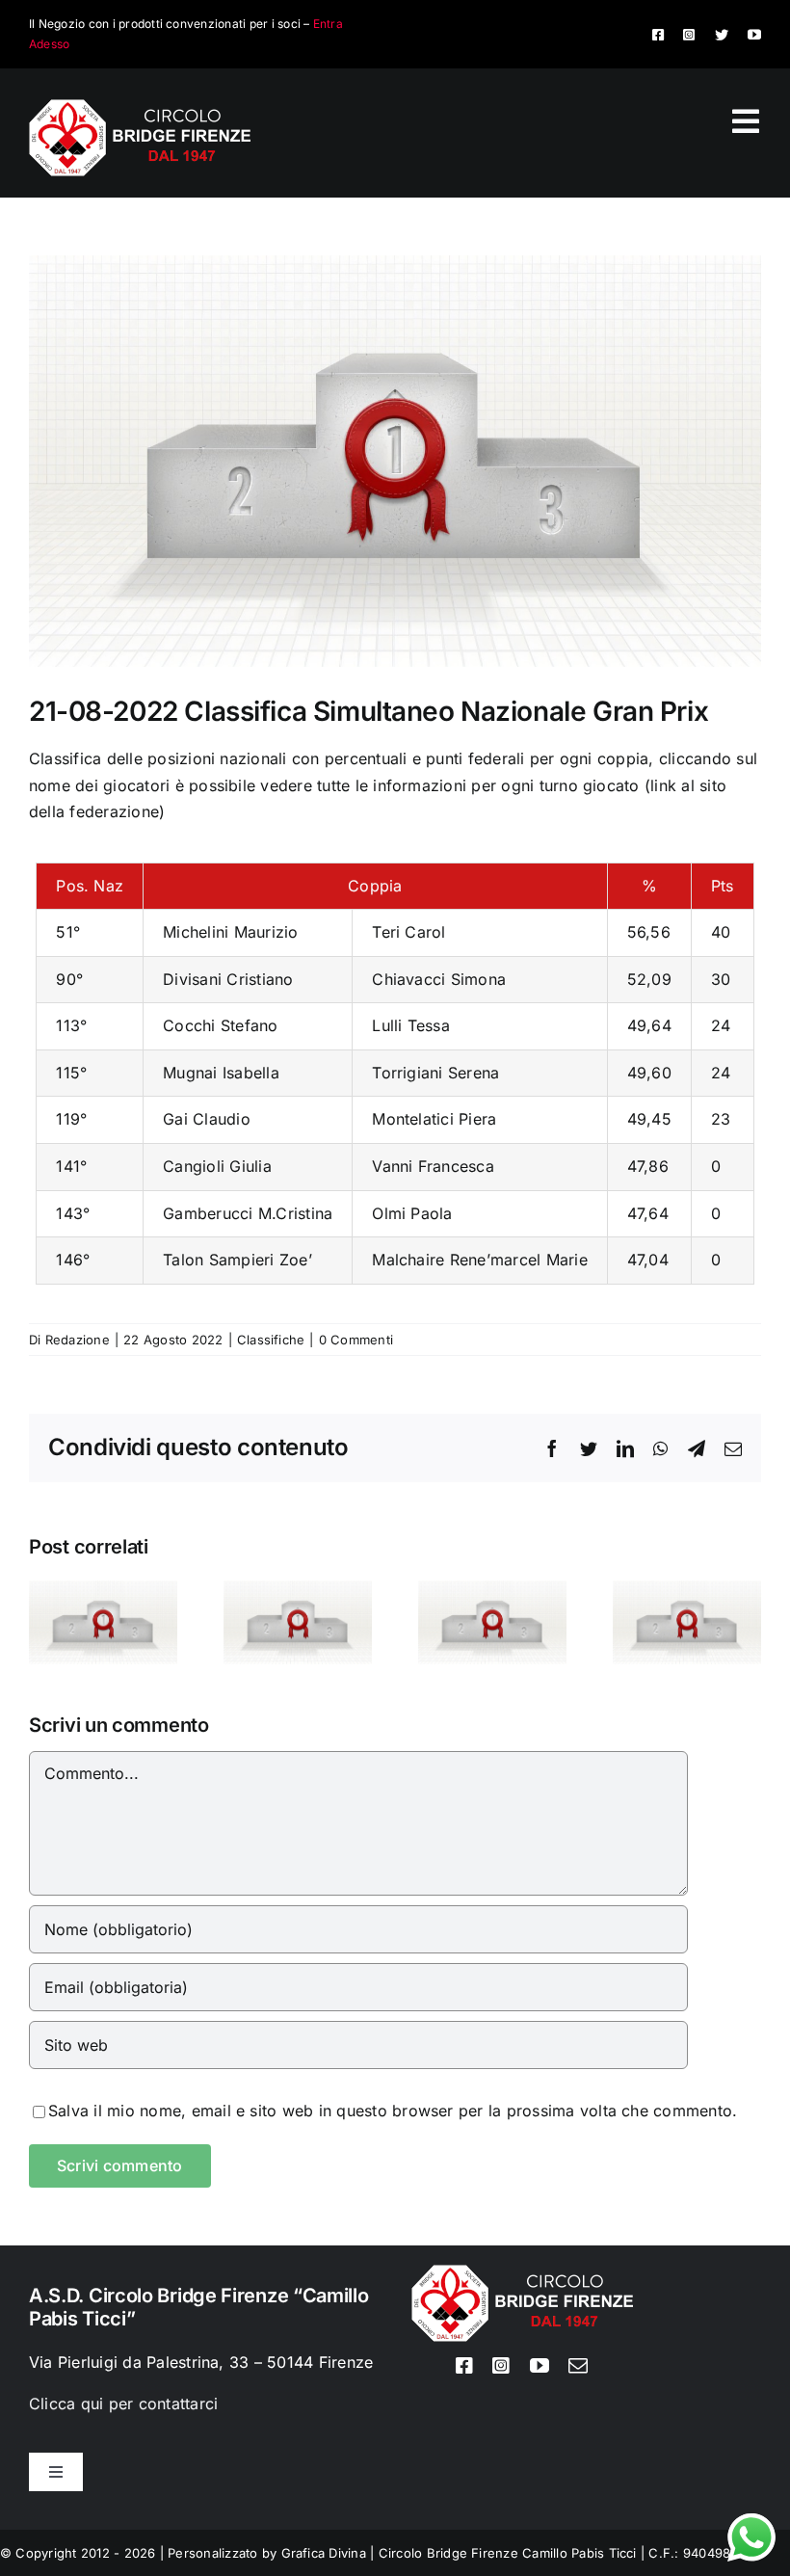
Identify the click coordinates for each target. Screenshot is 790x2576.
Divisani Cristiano (228, 979)
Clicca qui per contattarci (123, 2403)
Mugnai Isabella (221, 1073)
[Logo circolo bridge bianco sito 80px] (140, 107)
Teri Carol (408, 932)
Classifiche (271, 1340)
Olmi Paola (412, 1213)
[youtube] (754, 35)
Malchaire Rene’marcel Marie (479, 1260)
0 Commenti (356, 1340)
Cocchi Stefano (220, 1025)
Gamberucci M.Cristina (248, 1213)
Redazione (78, 1340)
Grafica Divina (324, 2553)
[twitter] (722, 35)
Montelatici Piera (434, 1119)
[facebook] (658, 35)
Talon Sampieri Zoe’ (237, 1260)
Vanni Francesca (433, 1166)
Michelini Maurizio (230, 932)
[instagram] (689, 35)
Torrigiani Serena (435, 1073)
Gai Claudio (207, 1119)
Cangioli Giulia (217, 1166)
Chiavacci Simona (439, 979)
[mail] (578, 2366)
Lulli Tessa (411, 1025)
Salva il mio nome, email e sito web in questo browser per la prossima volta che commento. (393, 2111)
